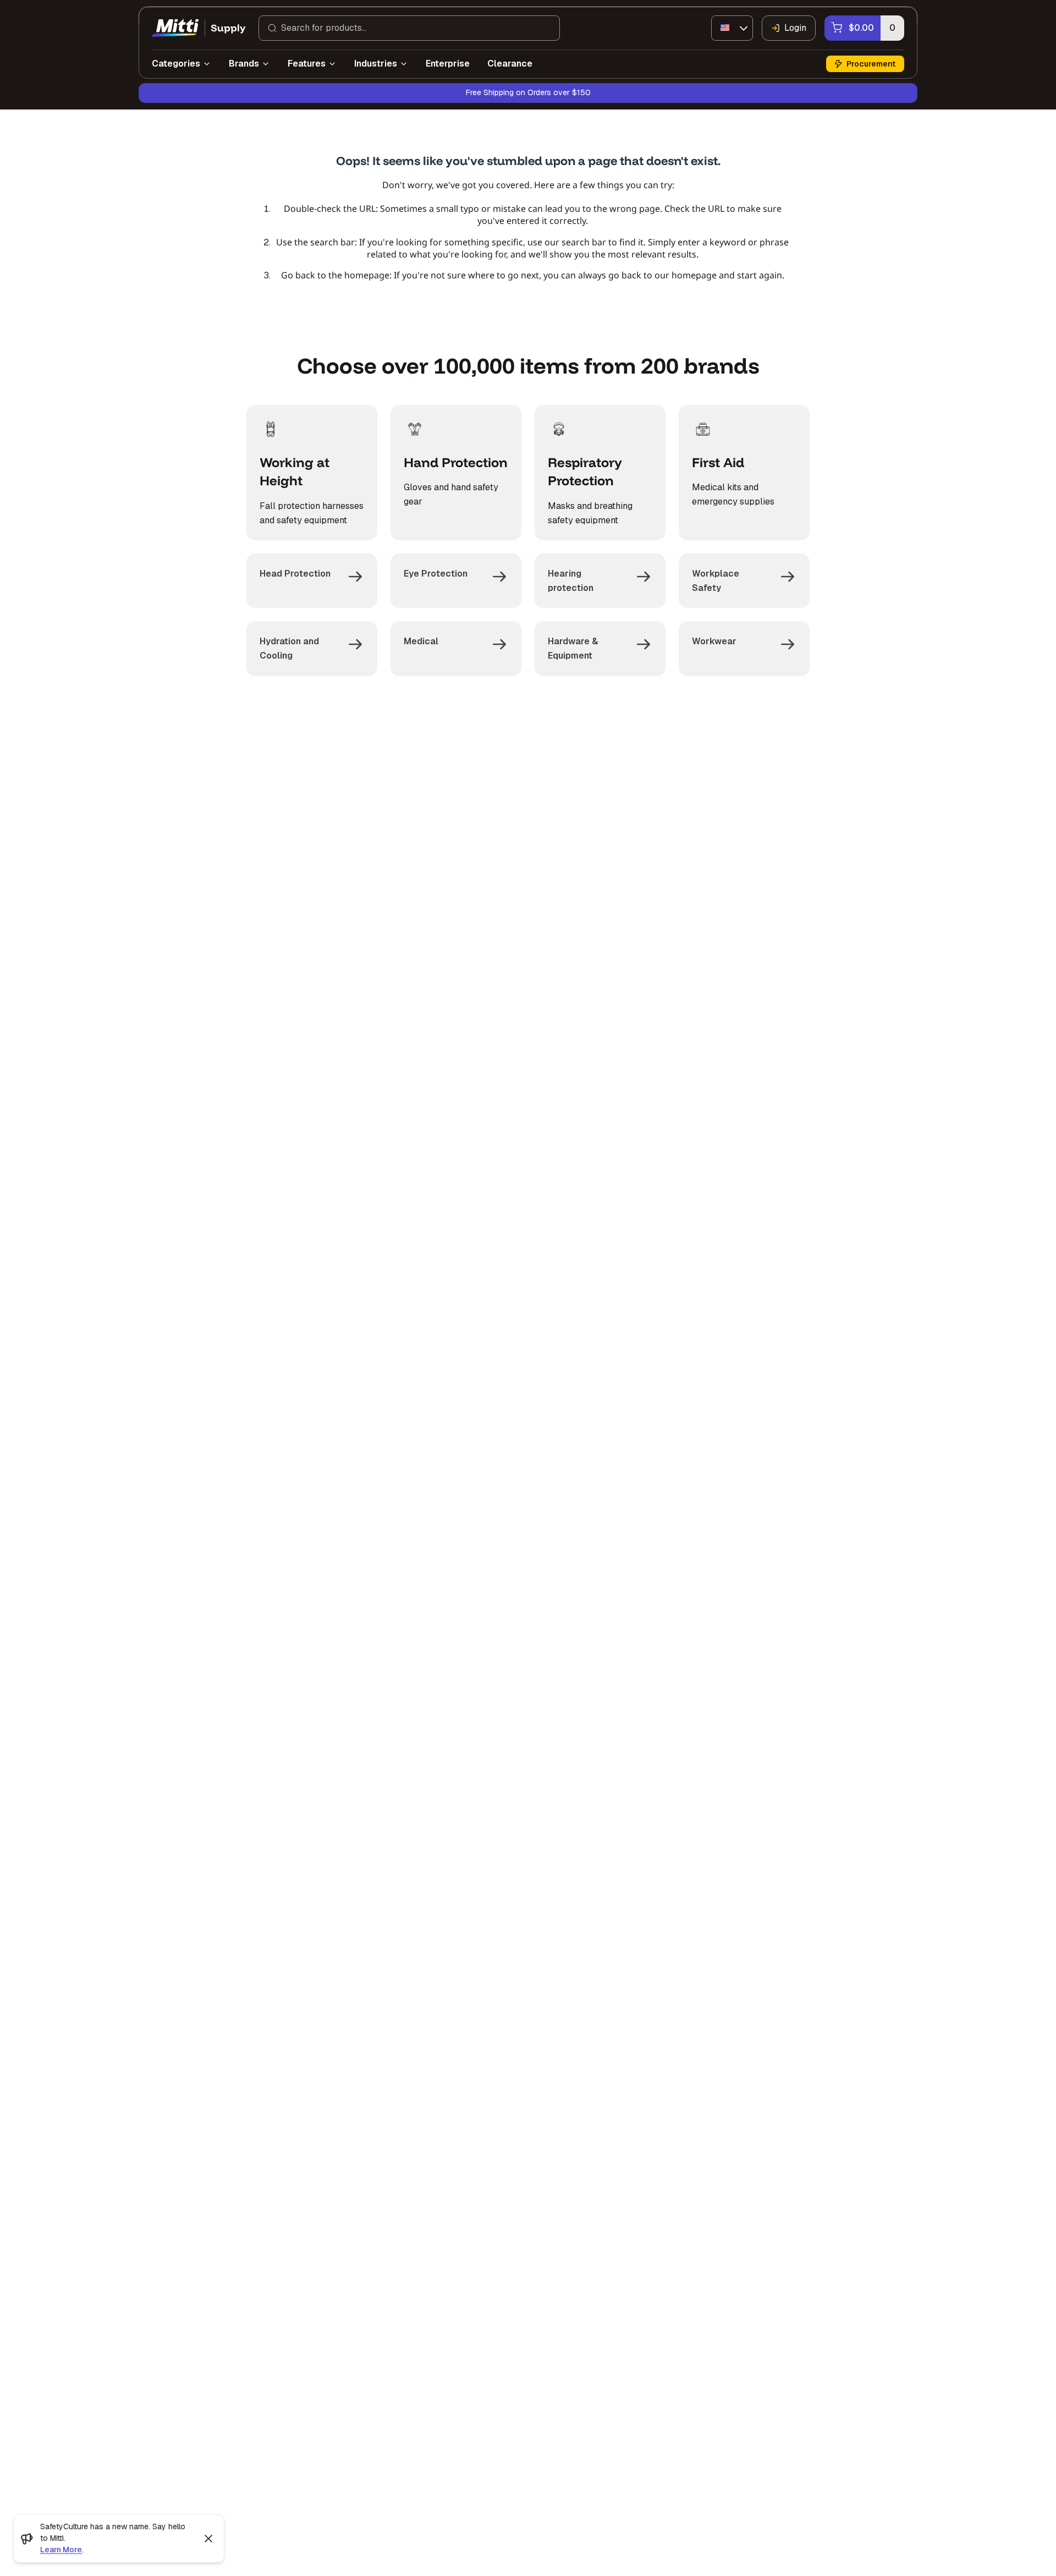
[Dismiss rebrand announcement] (208, 2539)
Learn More (61, 2550)
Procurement (871, 64)
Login (795, 28)
